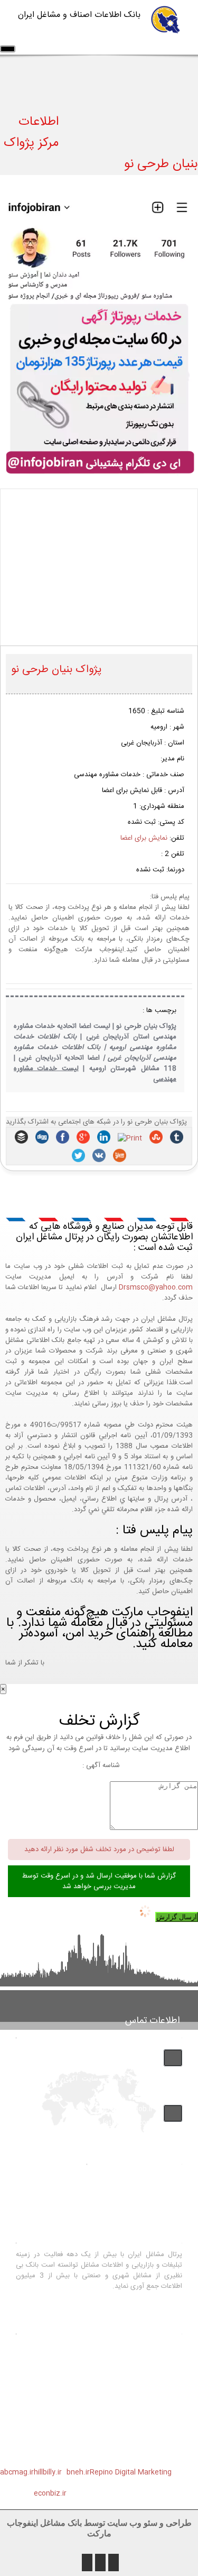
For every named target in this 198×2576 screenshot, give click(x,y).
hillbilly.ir (48, 2472)
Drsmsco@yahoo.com (156, 1287)
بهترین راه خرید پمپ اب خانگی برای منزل (99, 2349)
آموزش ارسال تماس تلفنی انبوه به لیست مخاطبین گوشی (99, 2443)
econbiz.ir (50, 2494)
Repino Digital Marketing (131, 2472)
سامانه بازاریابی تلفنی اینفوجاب (110, 2380)
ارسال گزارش (177, 1917)
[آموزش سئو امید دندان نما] (99, 473)
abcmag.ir (17, 2472)
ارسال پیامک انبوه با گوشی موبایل (106, 2367)
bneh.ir (78, 2472)
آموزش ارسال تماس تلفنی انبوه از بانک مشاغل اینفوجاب (99, 2421)
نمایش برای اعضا (144, 838)
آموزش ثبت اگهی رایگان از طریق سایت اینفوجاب (99, 2398)
